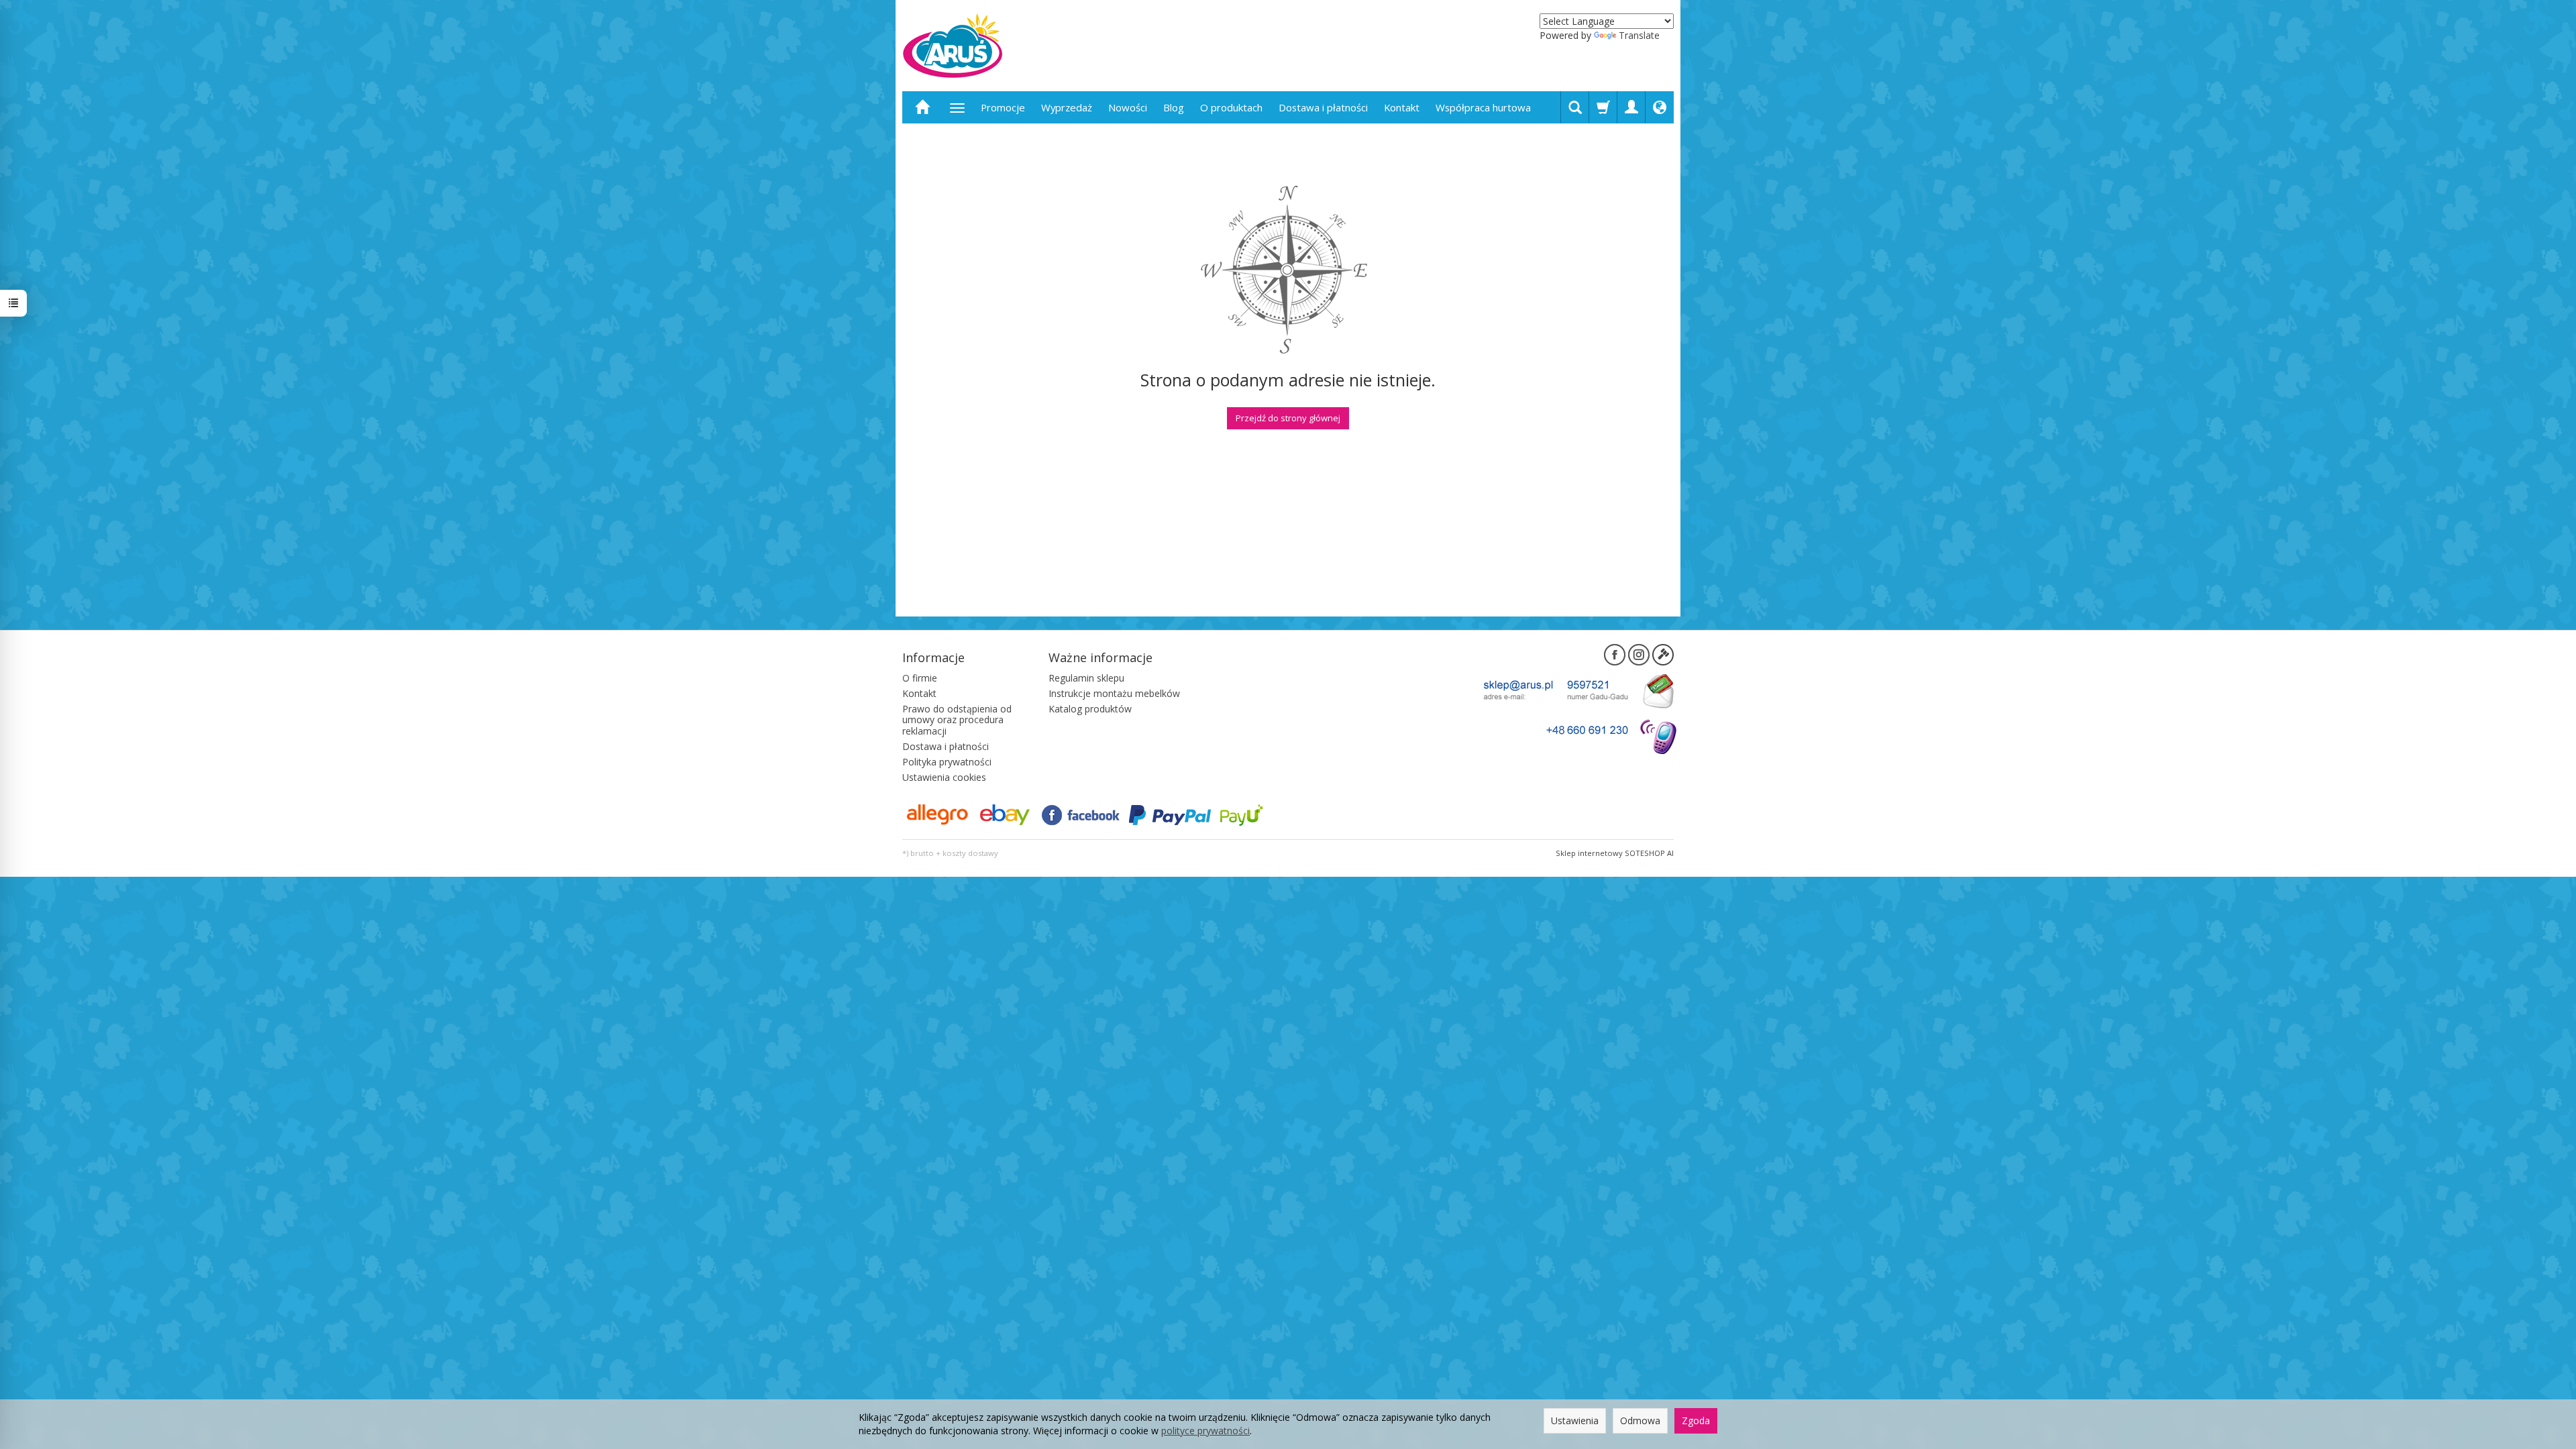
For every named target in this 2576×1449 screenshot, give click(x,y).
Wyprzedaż (1067, 107)
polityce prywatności (1205, 1431)
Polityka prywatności (947, 762)
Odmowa (1640, 1420)
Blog (1174, 107)
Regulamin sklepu (1086, 678)
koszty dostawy (970, 853)
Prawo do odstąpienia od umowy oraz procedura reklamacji (957, 720)
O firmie (920, 678)
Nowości (1128, 107)
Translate (1639, 35)
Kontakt (1402, 107)
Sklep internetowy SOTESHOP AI (1615, 853)
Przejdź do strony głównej (1288, 418)
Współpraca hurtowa (1483, 107)
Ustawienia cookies (944, 777)
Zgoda (1696, 1420)
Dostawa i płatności (1323, 107)
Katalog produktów (1090, 709)
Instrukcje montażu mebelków (1114, 693)
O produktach (1231, 107)
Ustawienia (1575, 1420)
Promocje (1003, 107)
